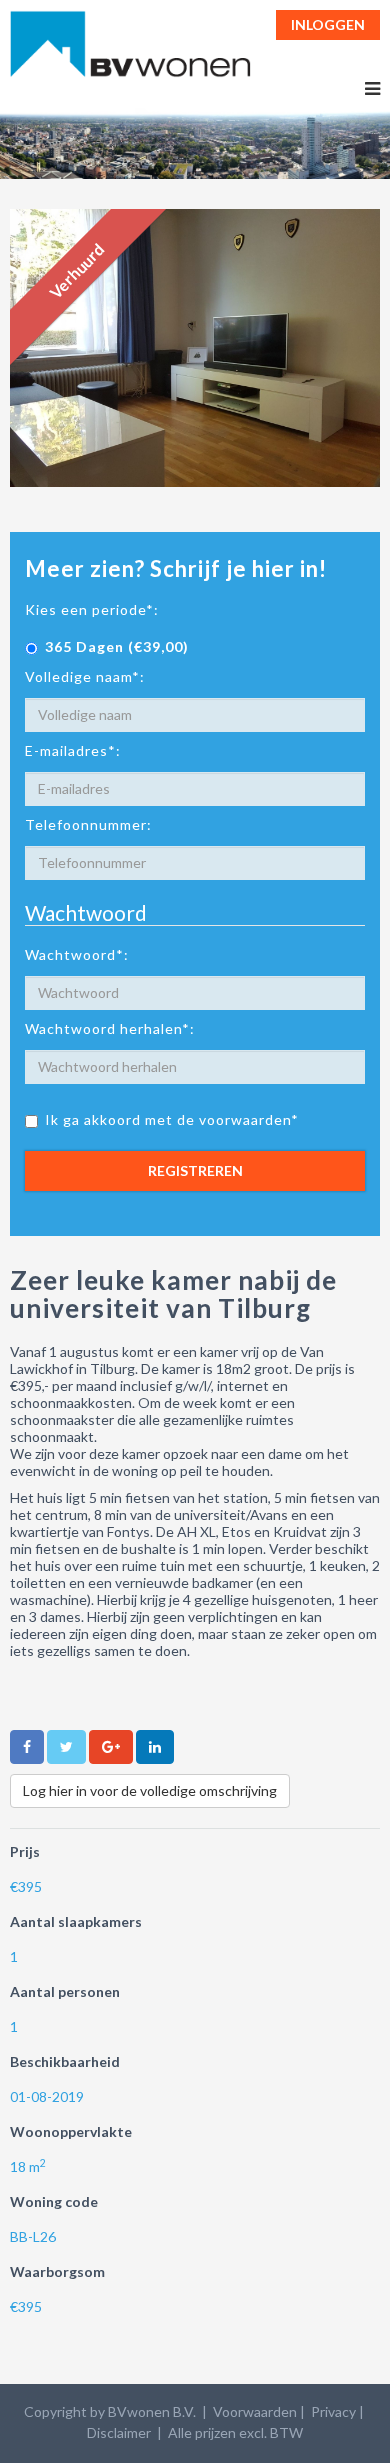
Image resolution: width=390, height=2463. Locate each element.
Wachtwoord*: (77, 954)
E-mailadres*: (73, 750)
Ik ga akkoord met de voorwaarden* (172, 1119)
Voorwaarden (255, 2411)
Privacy (333, 2411)
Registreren (195, 1170)
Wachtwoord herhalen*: (110, 1028)
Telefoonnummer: (88, 824)
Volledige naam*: (85, 676)
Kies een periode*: (92, 609)
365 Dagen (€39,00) (117, 646)
